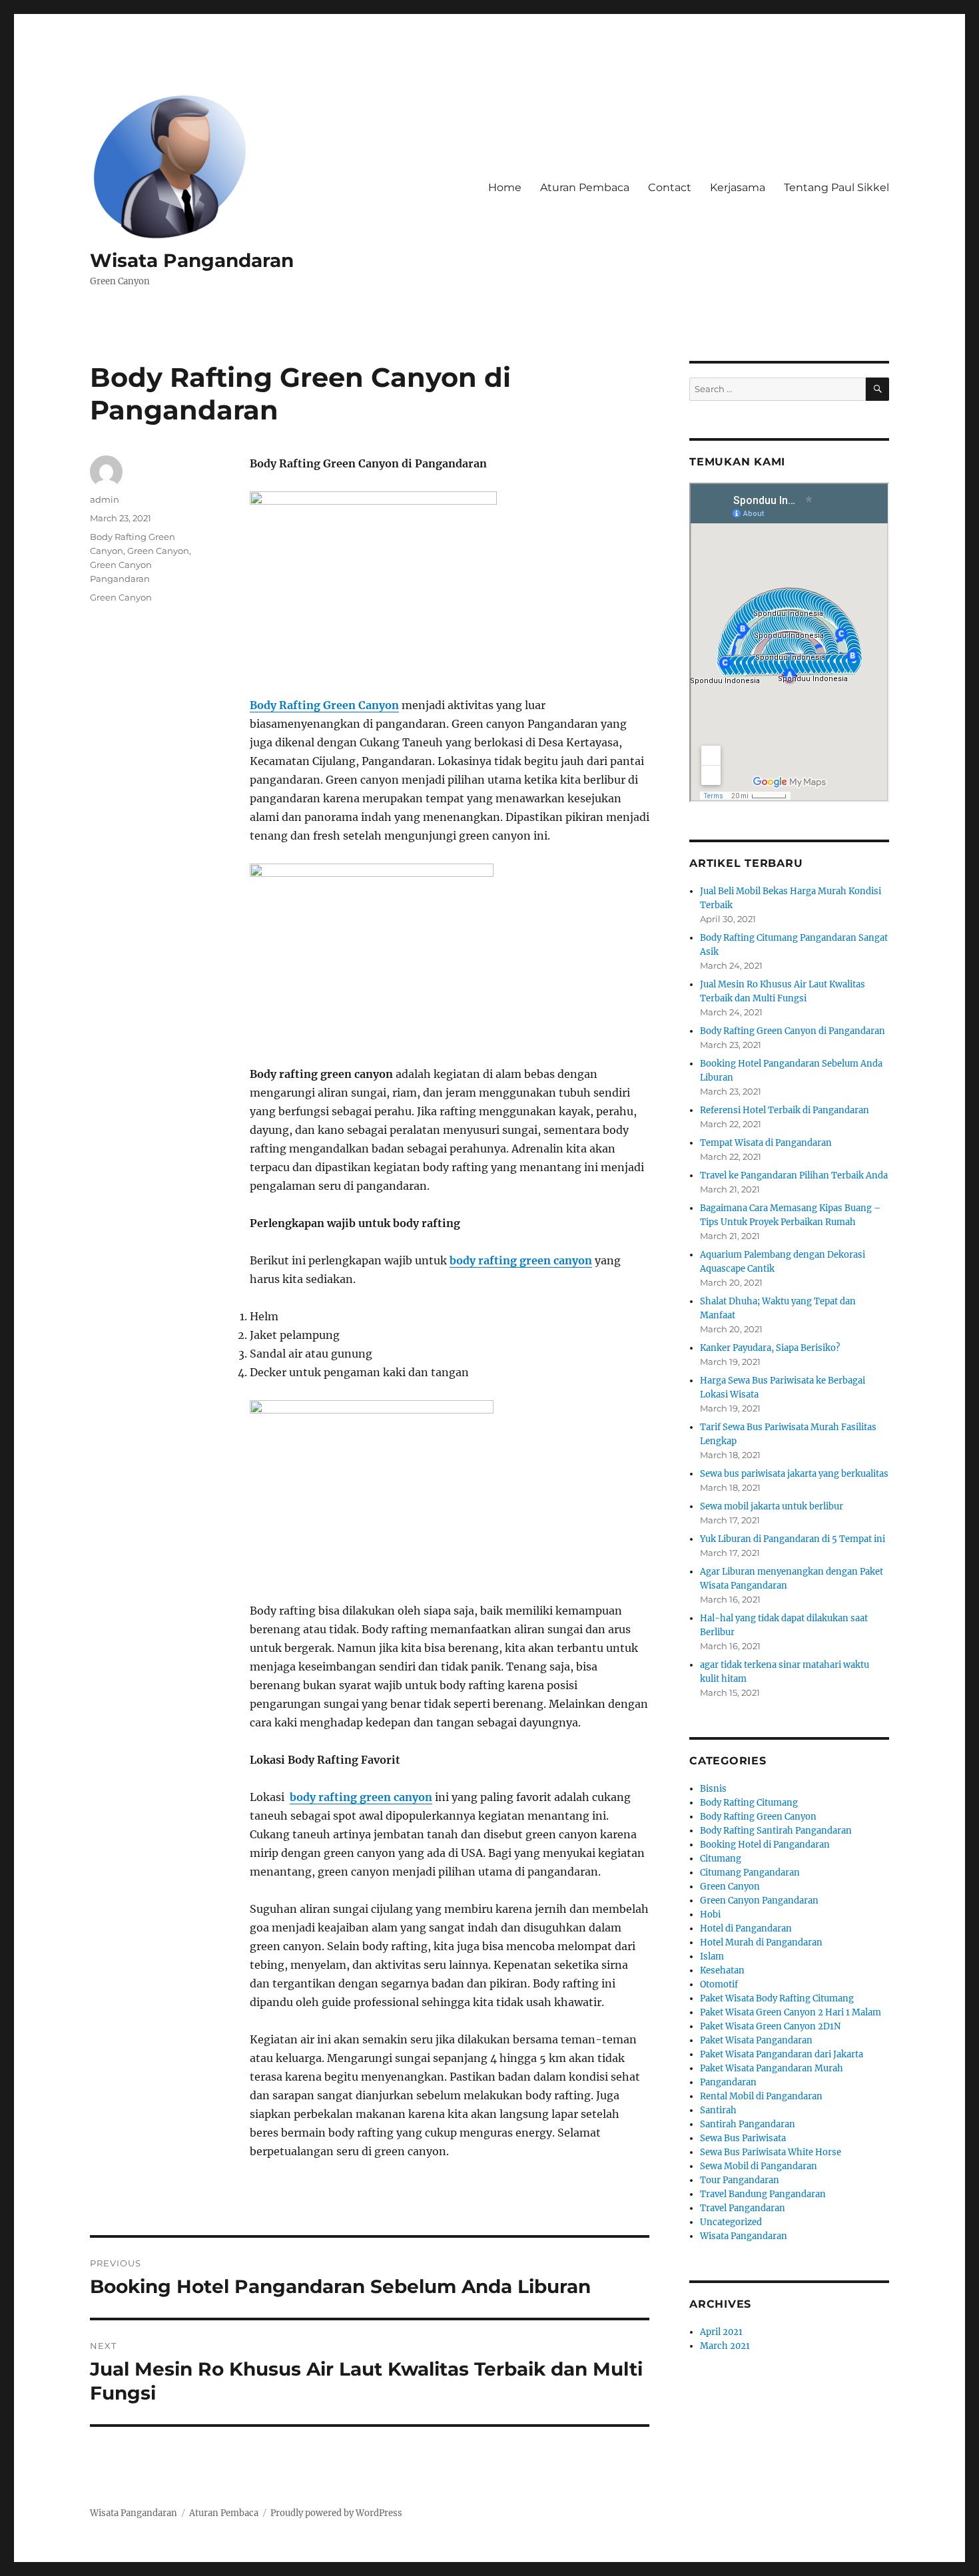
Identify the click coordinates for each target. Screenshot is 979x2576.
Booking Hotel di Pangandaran (765, 1845)
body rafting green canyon (521, 1260)
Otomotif (719, 1984)
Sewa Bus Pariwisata (743, 2138)
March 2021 (725, 2346)
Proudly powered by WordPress (336, 2513)
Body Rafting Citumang (749, 1803)
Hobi (710, 1915)
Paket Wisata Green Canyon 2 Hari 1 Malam (791, 2012)
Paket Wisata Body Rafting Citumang (777, 1998)
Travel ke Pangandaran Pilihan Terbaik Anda (794, 1175)
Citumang (721, 1859)
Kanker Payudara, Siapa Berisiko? (770, 1348)
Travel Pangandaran (743, 2208)
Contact (670, 187)
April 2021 (721, 2332)
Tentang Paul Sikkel (836, 187)
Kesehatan (722, 1970)
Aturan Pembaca (585, 187)
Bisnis (713, 1789)
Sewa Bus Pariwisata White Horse (771, 2152)
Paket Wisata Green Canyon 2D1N (770, 2026)
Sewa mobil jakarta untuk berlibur (772, 1506)
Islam (712, 1956)
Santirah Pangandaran (748, 2124)
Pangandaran (728, 2082)
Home (505, 187)
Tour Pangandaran (740, 2180)
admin (105, 499)
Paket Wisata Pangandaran (756, 2040)
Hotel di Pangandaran (746, 1929)
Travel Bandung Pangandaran (763, 2194)
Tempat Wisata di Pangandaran (766, 1143)
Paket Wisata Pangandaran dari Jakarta (782, 2054)
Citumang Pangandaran (750, 1873)
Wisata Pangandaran (192, 260)
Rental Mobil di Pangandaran (761, 2096)
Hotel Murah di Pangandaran (761, 1942)
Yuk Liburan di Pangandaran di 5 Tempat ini (793, 1539)
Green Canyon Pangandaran (759, 1901)
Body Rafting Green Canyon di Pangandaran (793, 1031)
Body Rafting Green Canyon (324, 705)
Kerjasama (738, 187)
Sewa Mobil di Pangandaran (759, 2166)
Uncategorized (731, 2222)
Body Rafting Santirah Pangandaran (776, 1831)
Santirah (718, 2110)
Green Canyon (158, 551)
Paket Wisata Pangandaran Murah (772, 2068)
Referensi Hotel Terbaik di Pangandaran (785, 1110)
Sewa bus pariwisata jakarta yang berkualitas (794, 1474)
